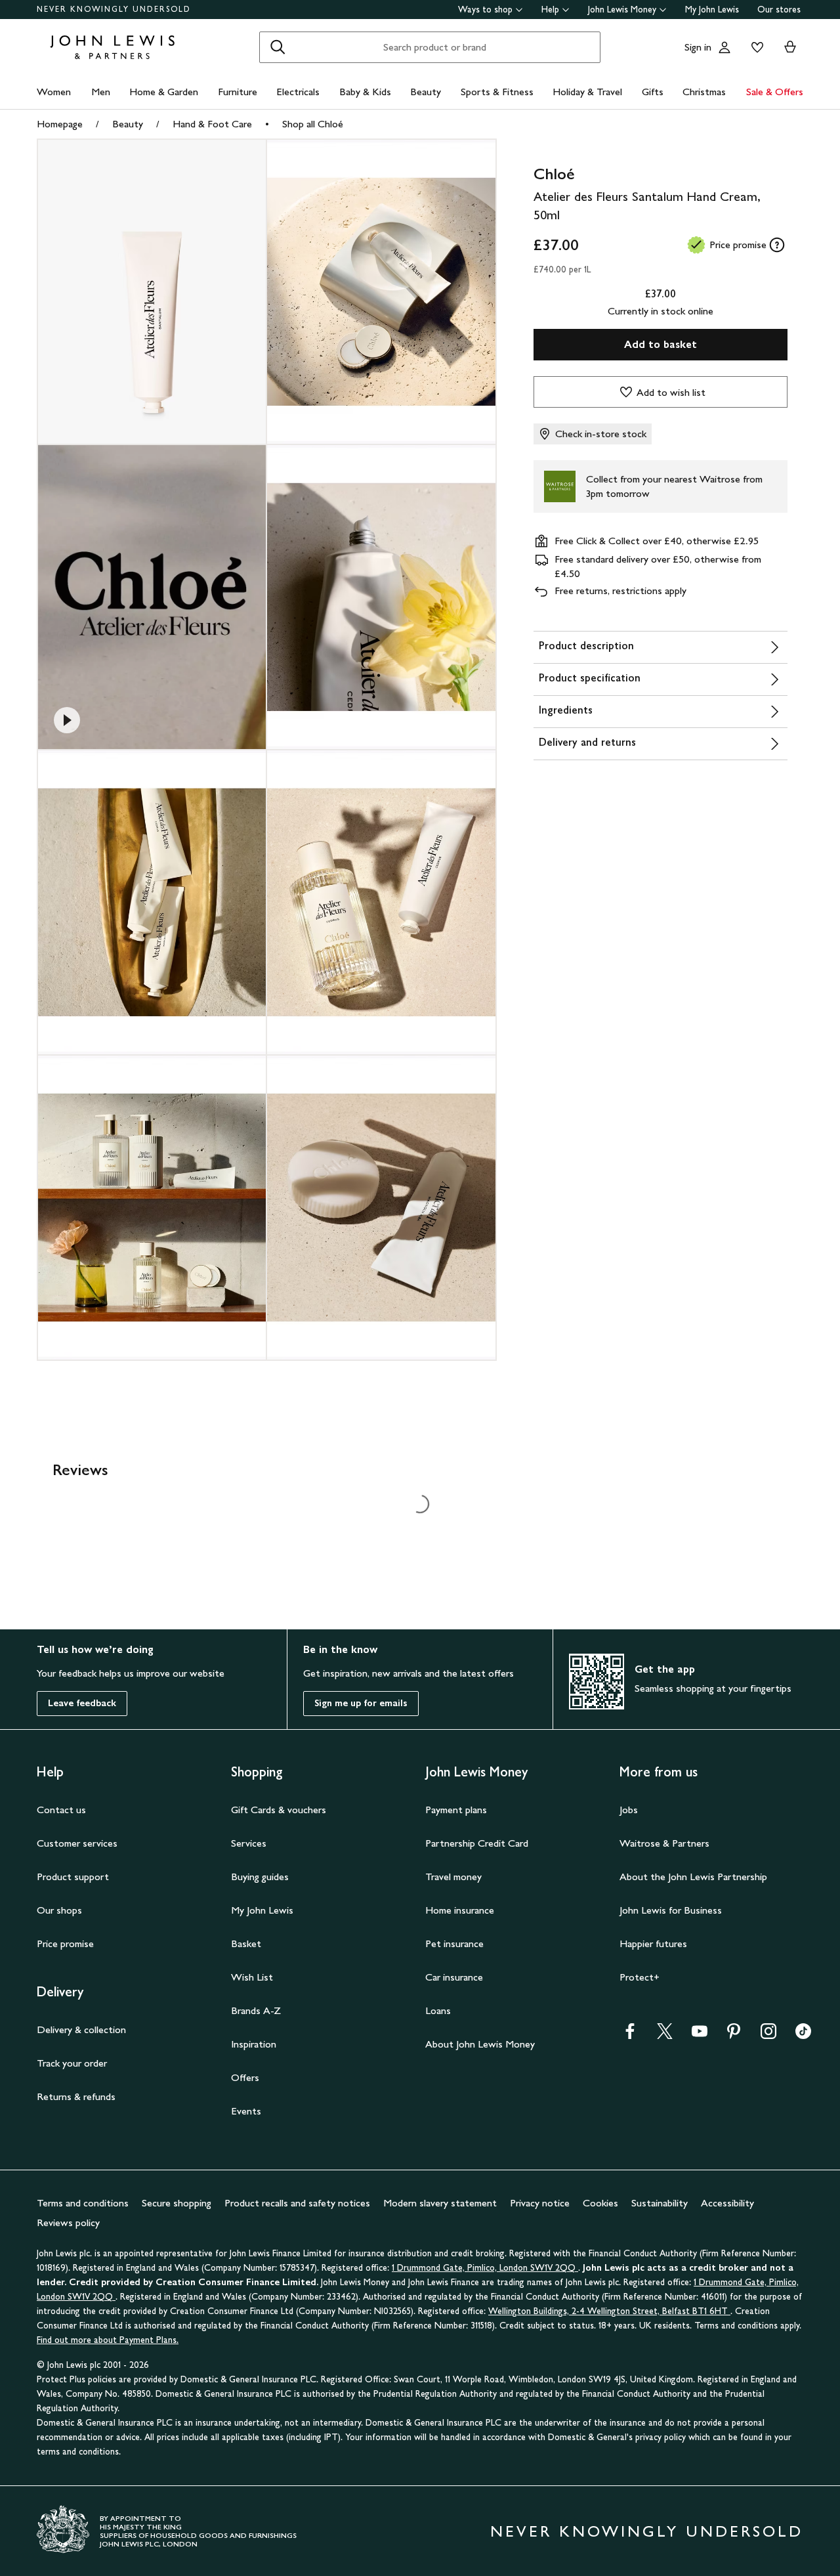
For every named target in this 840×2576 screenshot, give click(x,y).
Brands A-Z (256, 2010)
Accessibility (727, 2203)
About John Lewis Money (480, 2044)
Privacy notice (540, 2203)
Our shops (59, 1910)
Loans (438, 2010)
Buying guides (260, 1877)
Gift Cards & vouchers (279, 1810)
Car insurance (454, 1977)
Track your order (72, 2063)
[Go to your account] (724, 47)
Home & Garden (164, 92)
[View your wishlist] (755, 47)
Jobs (629, 1810)
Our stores (779, 10)
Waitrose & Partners (664, 1843)
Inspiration (254, 2044)
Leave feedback (82, 1703)
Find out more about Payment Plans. (108, 2340)
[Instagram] (768, 2035)
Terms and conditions (83, 2203)
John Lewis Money (622, 10)
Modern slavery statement (440, 2203)
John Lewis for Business (671, 1910)
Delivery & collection (81, 2029)
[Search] (278, 47)
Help (550, 10)
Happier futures (653, 1943)
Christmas (704, 92)
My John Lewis (712, 10)
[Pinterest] (734, 2035)
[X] (665, 2035)
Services (249, 1843)
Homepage (60, 124)
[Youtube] (700, 2035)
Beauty (426, 92)
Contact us (61, 1810)
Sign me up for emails (361, 1703)
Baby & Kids (365, 92)
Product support (73, 1877)
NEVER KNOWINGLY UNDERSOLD (114, 9)
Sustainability (660, 2203)
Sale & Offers (775, 92)
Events (246, 2111)
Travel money (453, 1877)
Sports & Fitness (497, 92)
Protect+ (640, 1977)
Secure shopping (177, 2203)
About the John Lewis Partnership (693, 1877)
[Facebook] (630, 2035)
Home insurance (460, 1910)
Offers (245, 2077)
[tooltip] (777, 245)
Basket (246, 1943)
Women (54, 92)
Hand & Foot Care (212, 124)
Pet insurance (454, 1943)
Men (101, 92)
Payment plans (456, 1810)
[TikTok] (803, 2035)
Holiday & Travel (587, 92)
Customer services (77, 1843)
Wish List (252, 1977)
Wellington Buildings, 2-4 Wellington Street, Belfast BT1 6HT (609, 2311)
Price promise (65, 1943)
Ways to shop (485, 10)
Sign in (698, 47)
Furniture (238, 92)
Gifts (653, 92)
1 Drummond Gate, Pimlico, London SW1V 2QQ (485, 2268)
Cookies (600, 2203)
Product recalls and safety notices (297, 2203)
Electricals (298, 92)
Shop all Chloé (313, 124)
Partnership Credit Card (477, 1843)
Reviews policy (68, 2222)
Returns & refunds (76, 2096)
